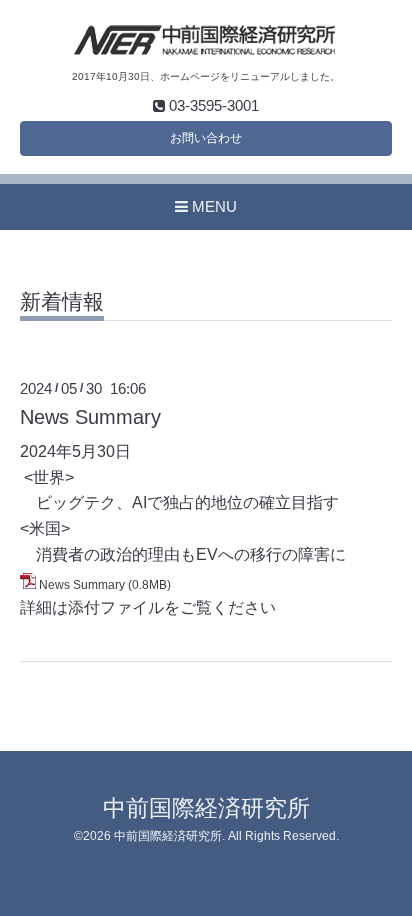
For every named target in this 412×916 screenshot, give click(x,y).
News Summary (90, 417)
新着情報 (62, 302)
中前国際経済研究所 (206, 808)
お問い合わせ (206, 138)
